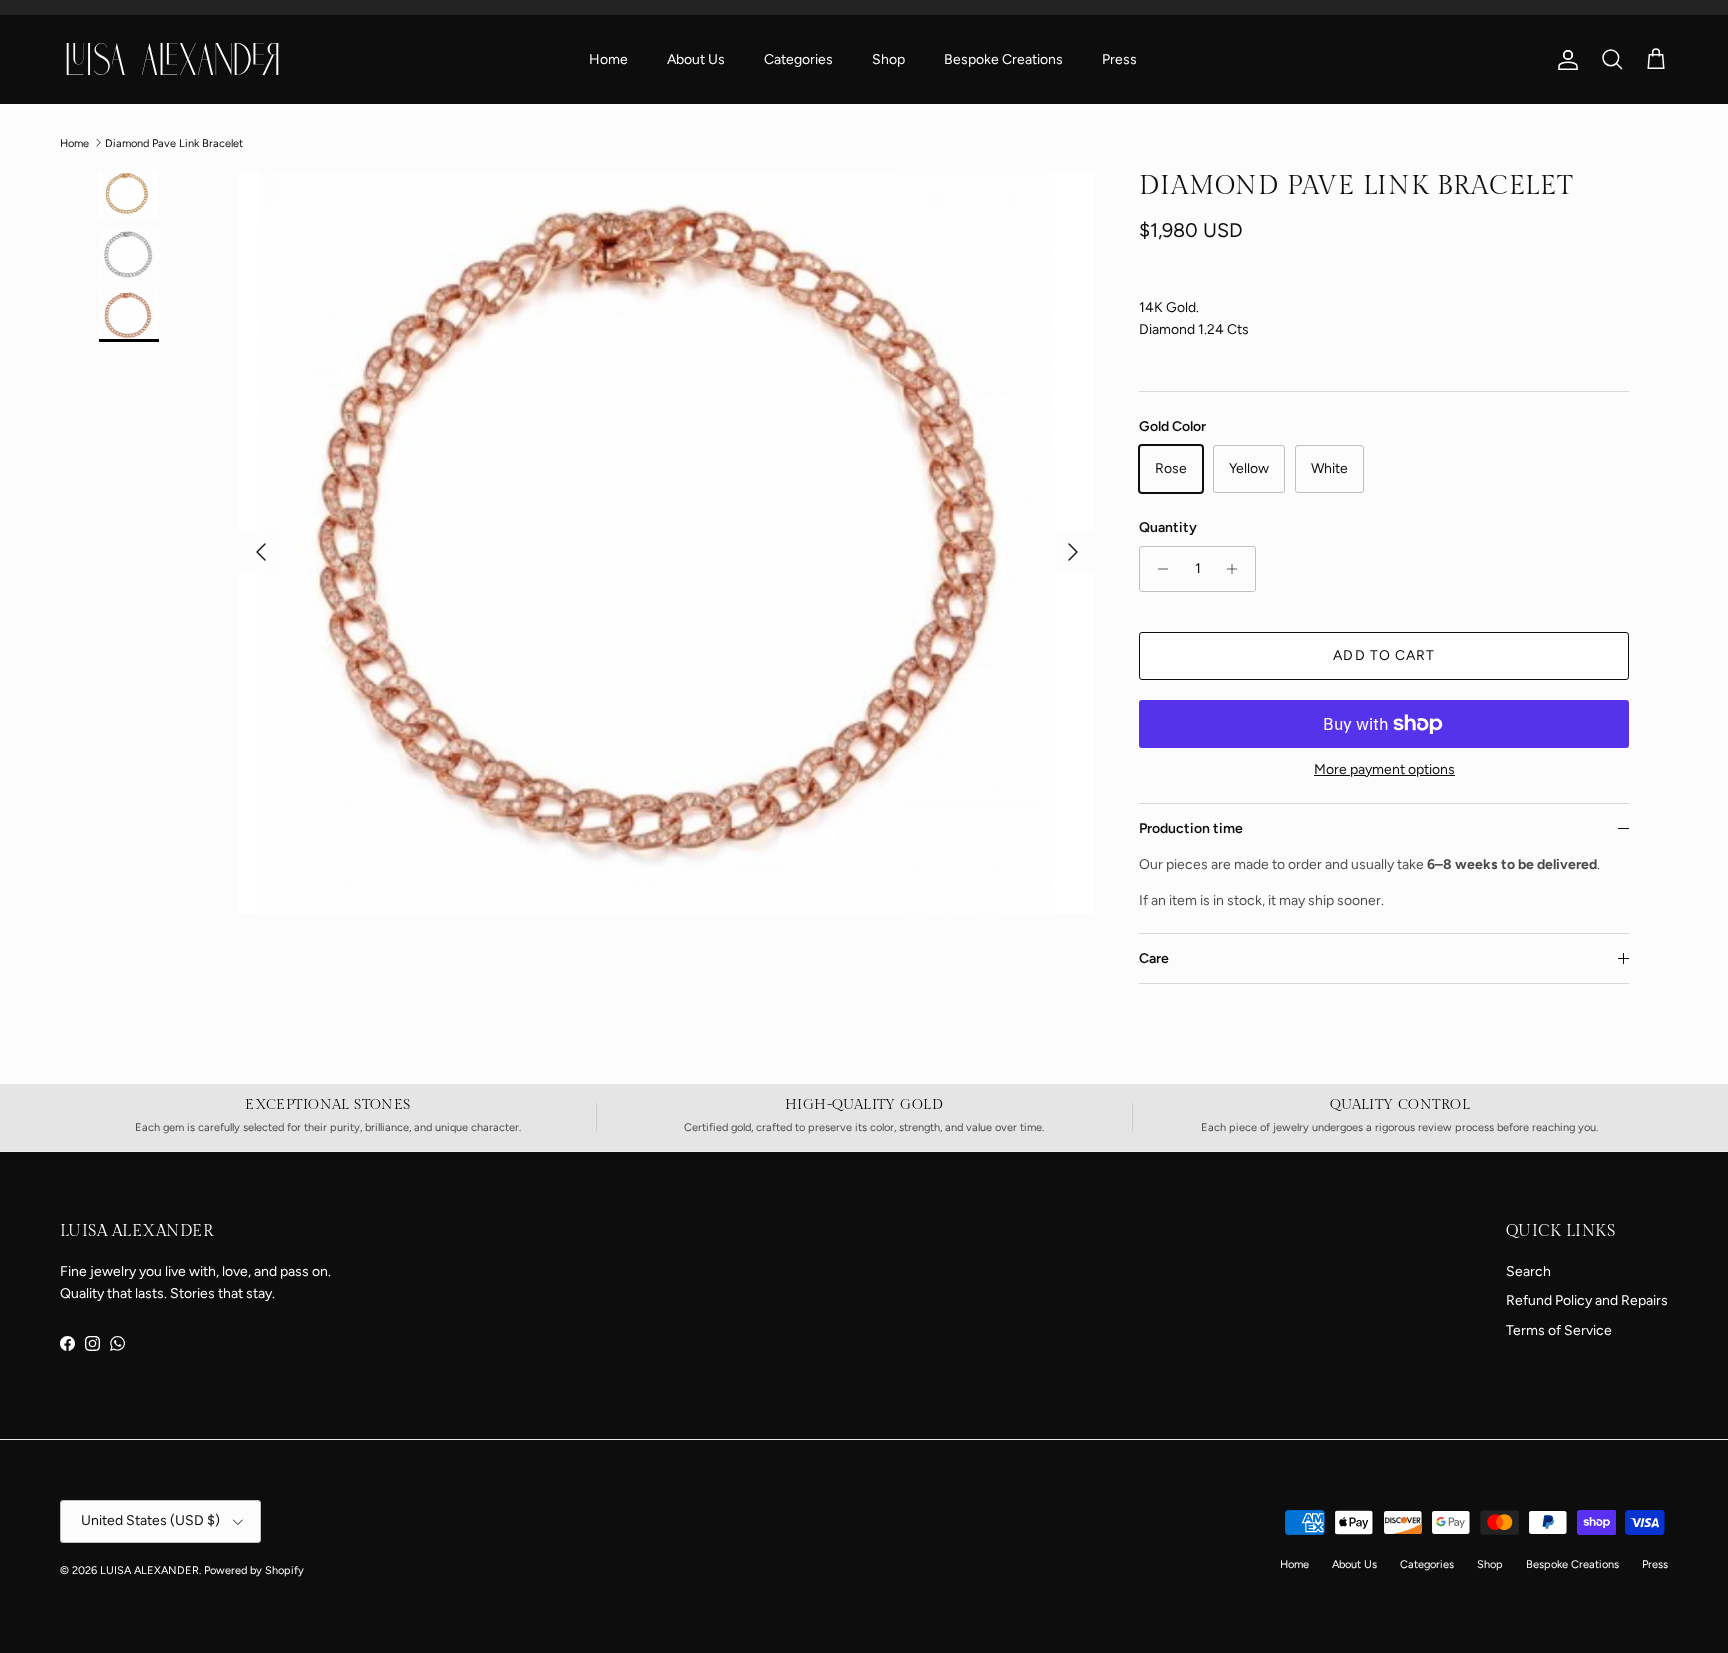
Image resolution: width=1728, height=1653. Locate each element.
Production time (1191, 828)
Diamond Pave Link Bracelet (174, 142)
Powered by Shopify (254, 1570)
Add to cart (1384, 655)
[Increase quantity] (1237, 569)
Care (1154, 958)
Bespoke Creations (1003, 59)
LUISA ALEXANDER (149, 1570)
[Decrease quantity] (1157, 569)
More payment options (1384, 770)
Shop (888, 59)
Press (1119, 59)
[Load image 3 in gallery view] (666, 542)
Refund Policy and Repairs (1587, 1300)
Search (1528, 1271)
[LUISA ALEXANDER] (172, 59)
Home (608, 59)
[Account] (1564, 60)
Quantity (1168, 527)
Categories (798, 59)
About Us (696, 59)
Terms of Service (1559, 1330)
